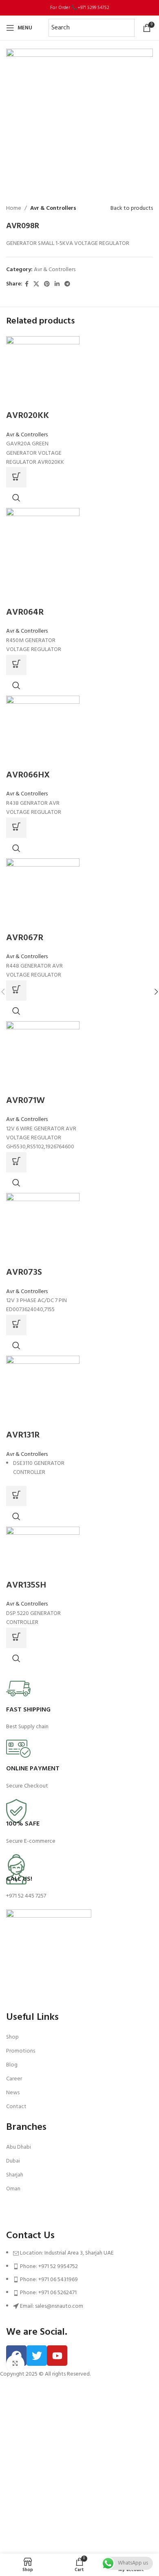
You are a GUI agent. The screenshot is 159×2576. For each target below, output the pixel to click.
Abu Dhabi (19, 2147)
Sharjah (15, 2175)
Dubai (13, 2161)
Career (14, 2079)
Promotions (21, 2051)
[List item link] (79, 2284)
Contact (16, 2107)
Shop (12, 2037)
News (13, 2093)
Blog (12, 2065)
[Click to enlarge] (15, 2364)
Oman (13, 2189)
